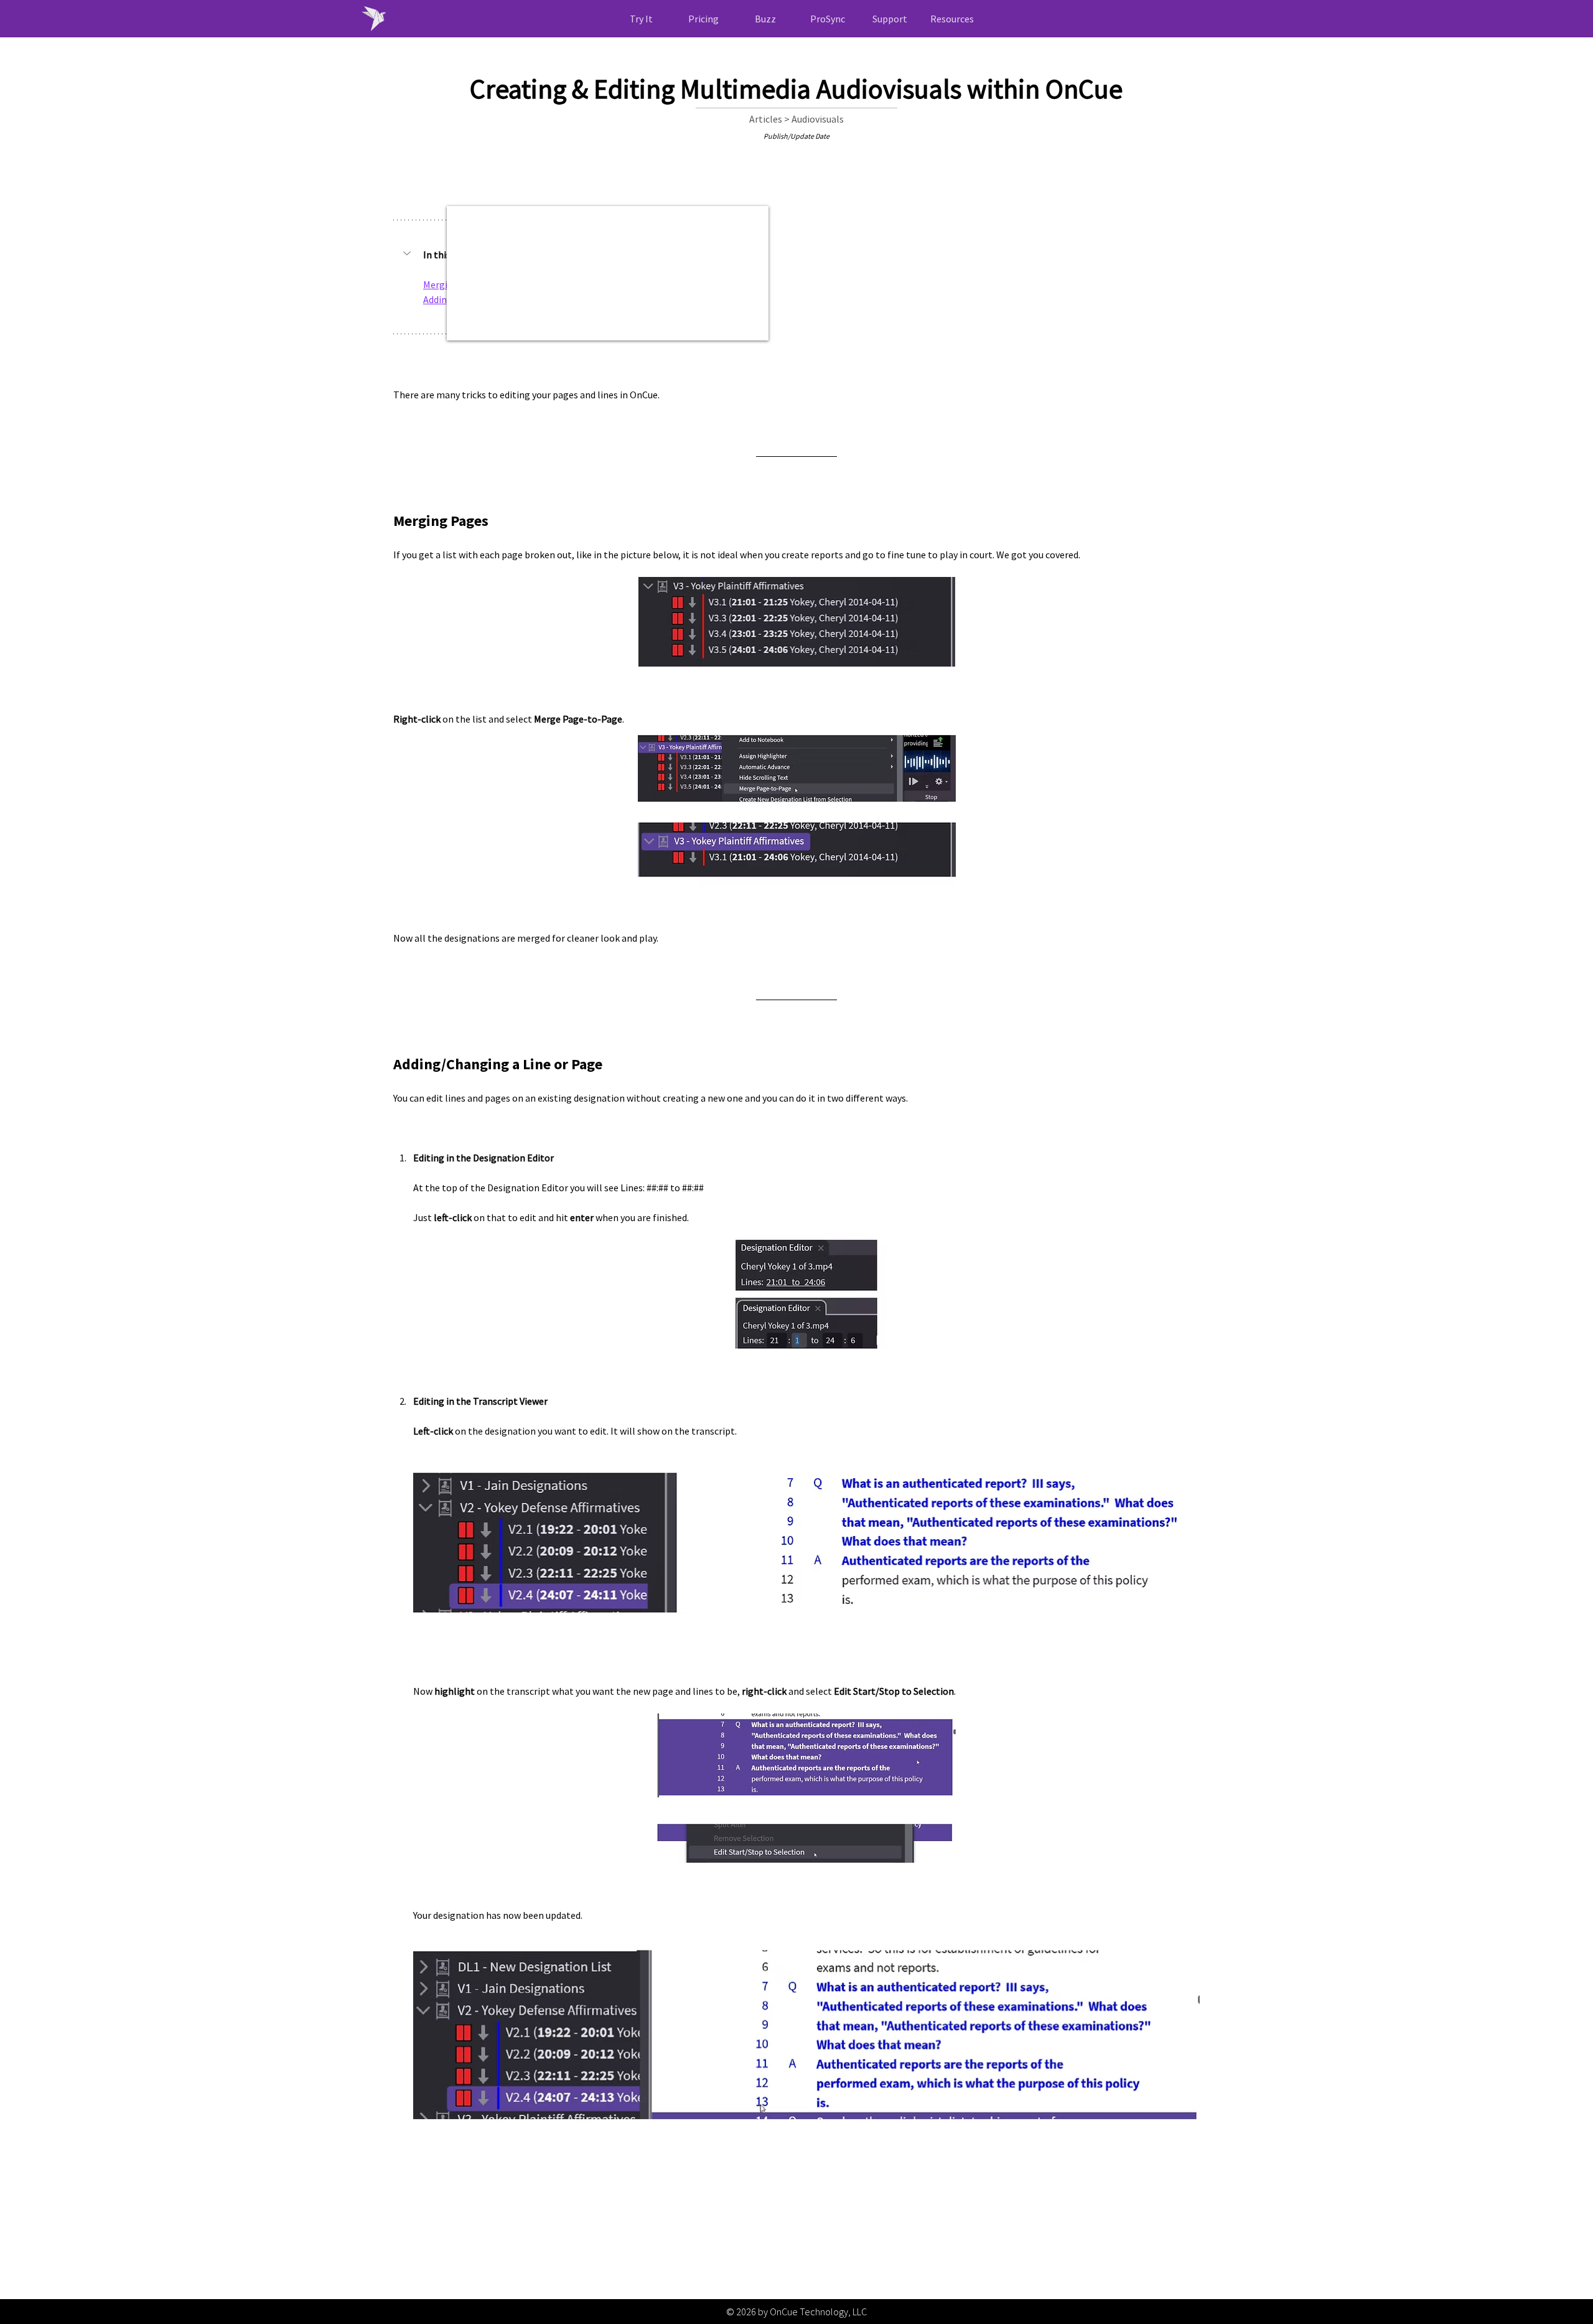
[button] (952, 19)
